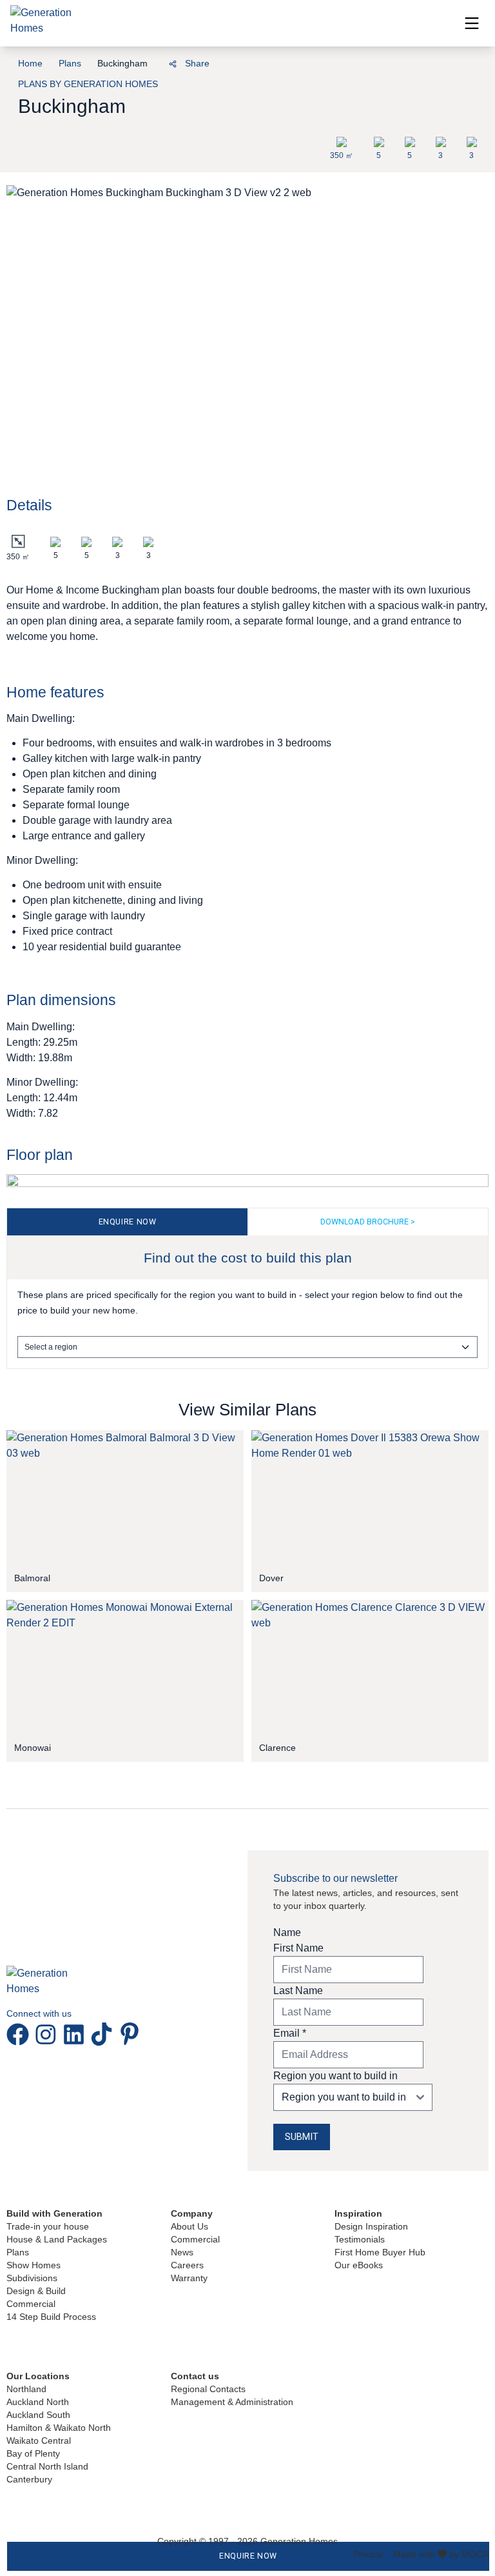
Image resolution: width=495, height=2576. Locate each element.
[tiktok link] (104, 2034)
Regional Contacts (208, 2389)
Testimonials (360, 2239)
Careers (187, 2265)
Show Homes (34, 2265)
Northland (26, 2389)
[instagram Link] (48, 2034)
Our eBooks (359, 2265)
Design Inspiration (371, 2226)
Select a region (51, 1347)
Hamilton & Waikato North (59, 2428)
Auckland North (38, 2402)
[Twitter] (144, 62)
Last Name (298, 1991)
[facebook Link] (20, 2034)
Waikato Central (39, 2441)
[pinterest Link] (130, 2034)
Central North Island (47, 2466)
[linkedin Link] (76, 2034)
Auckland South (38, 2415)
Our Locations (38, 2376)
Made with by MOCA (441, 2554)
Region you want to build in (335, 2076)
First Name (298, 1948)
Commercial (31, 2304)
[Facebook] (100, 62)
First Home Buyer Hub (380, 2252)
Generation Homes (299, 2541)
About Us (189, 2226)
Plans (70, 63)
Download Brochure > (368, 1222)
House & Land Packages (57, 2239)
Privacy (368, 2554)
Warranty (189, 2278)
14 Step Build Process (51, 2317)
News (182, 2252)
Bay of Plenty (33, 2453)
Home (30, 63)
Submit (302, 2137)
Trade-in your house (48, 2226)
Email (290, 2033)
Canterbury (29, 2479)
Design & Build (36, 2291)
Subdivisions (32, 2278)
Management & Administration (232, 2402)
